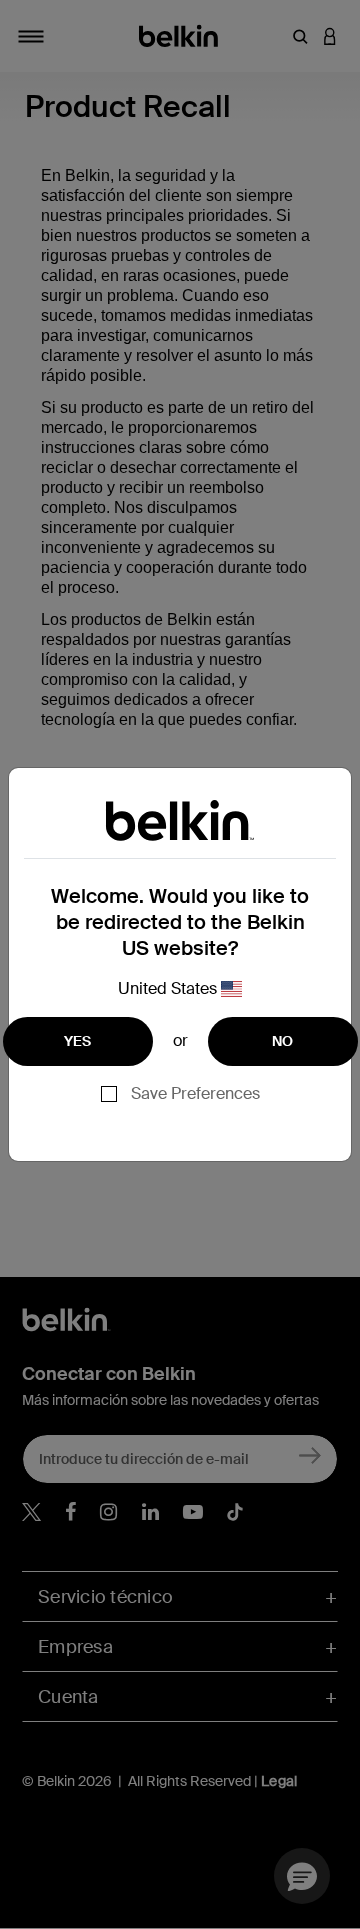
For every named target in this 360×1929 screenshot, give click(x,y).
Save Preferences (195, 1093)
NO (283, 1041)
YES (78, 1041)
